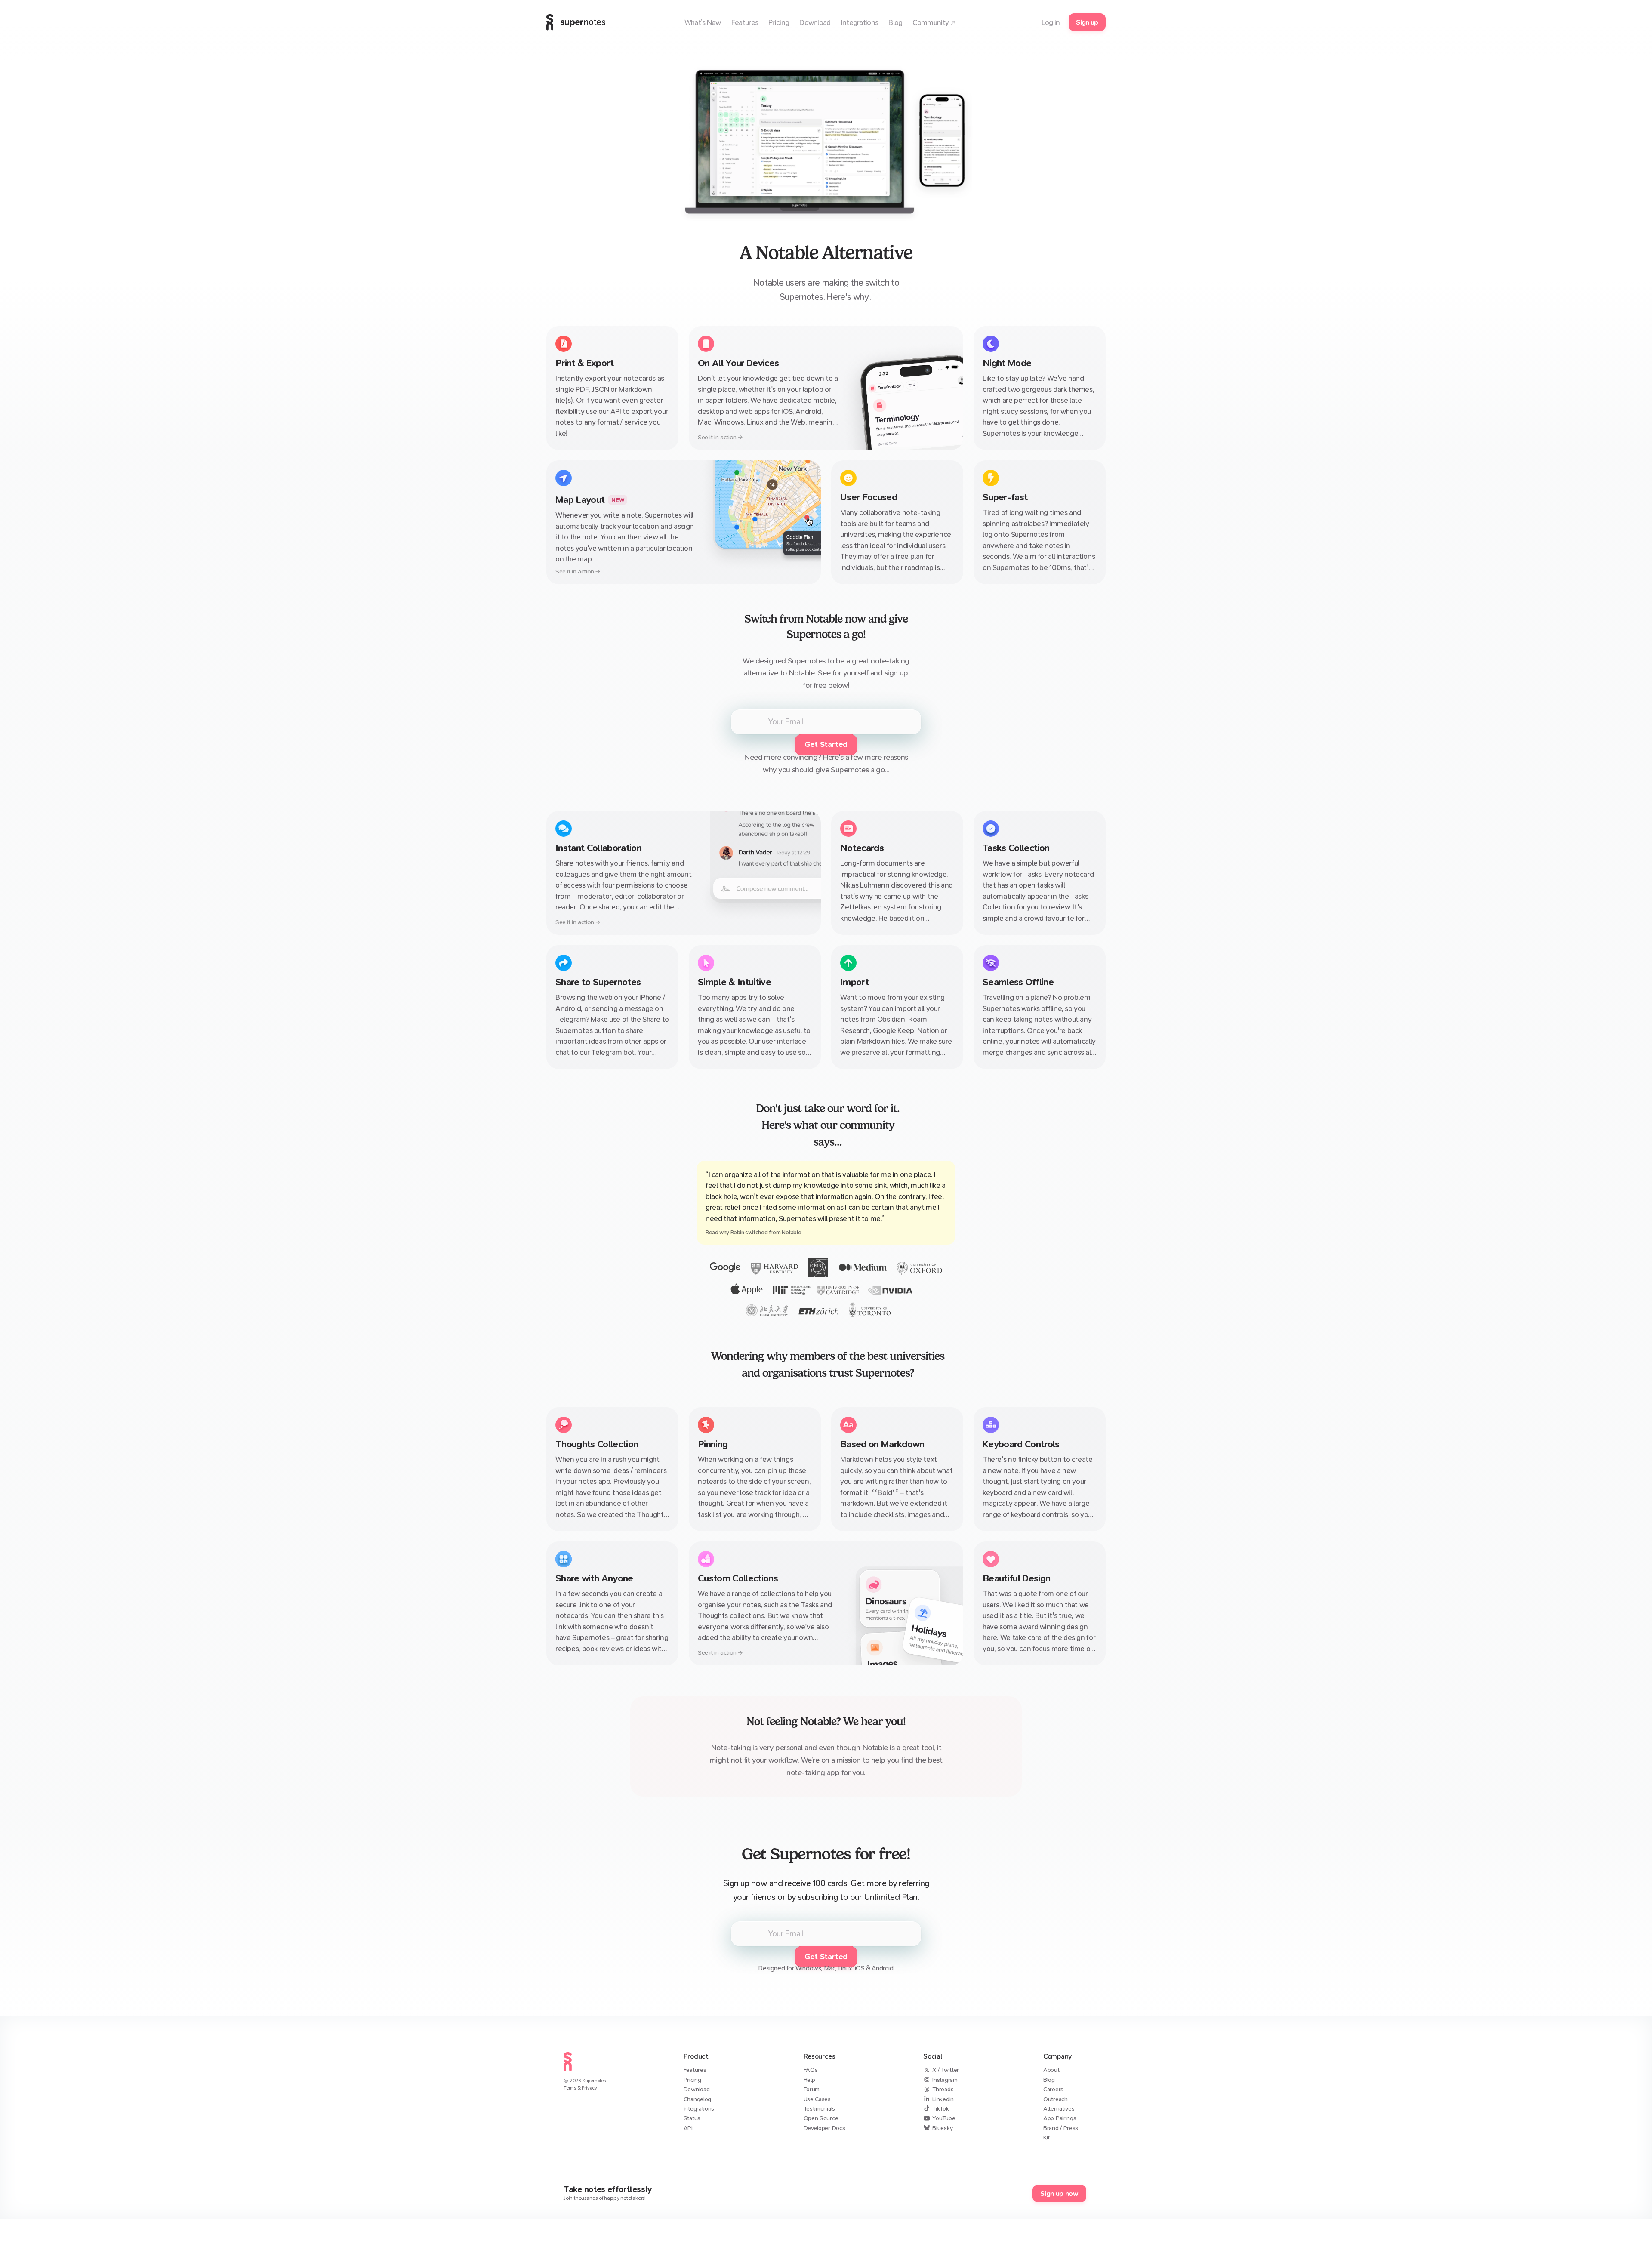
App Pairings (1060, 2118)
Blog (1049, 2080)
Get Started (826, 744)
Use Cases (817, 2099)
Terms (570, 2088)
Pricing (692, 2080)
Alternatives (1059, 2109)
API (688, 2128)
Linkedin (943, 2099)
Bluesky (942, 2128)
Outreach (1056, 2099)
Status (692, 2118)
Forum (812, 2089)
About (1051, 2070)
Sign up (1087, 22)
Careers (1053, 2089)
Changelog (697, 2099)
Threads (943, 2089)
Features (695, 2070)
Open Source (821, 2118)
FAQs (811, 2070)
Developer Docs (824, 2128)
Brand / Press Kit (1061, 2133)
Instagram (945, 2080)
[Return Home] (568, 2073)
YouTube (944, 2118)
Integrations (699, 2109)
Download (697, 2089)
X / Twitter (946, 2070)
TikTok (940, 2109)
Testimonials (819, 2109)
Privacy (589, 2088)
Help (809, 2080)
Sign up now (1059, 2193)
